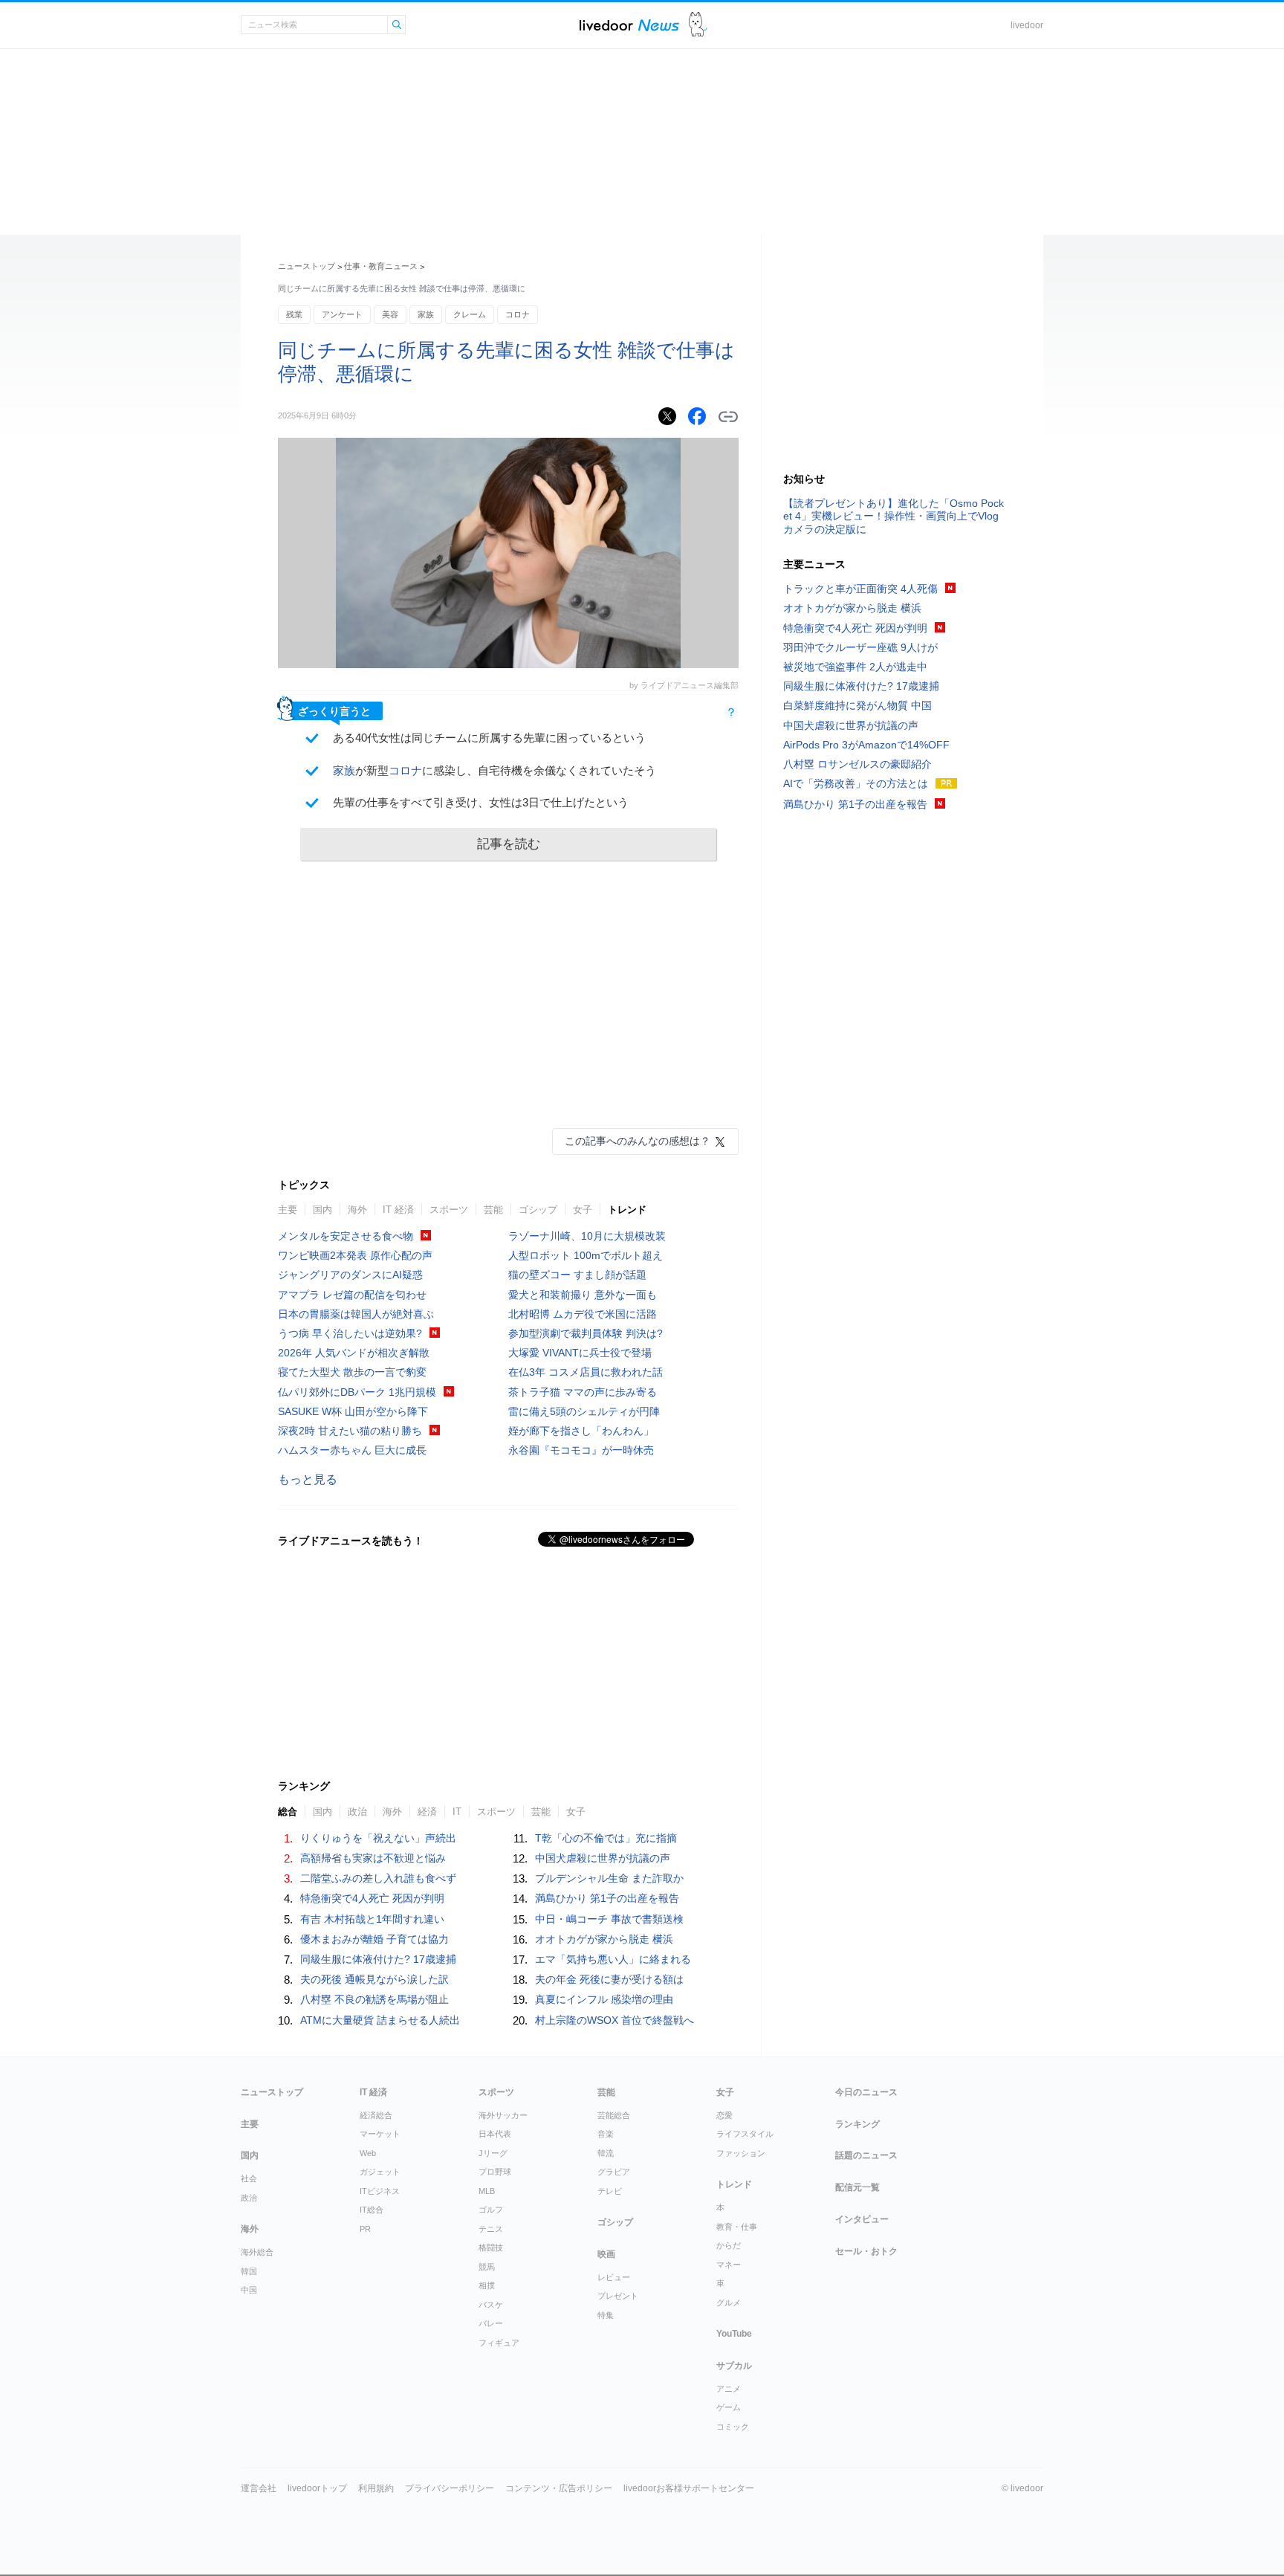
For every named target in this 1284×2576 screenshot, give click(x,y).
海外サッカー (503, 2115)
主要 (288, 1210)
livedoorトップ (317, 2488)
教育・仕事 (737, 2227)
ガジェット (380, 2172)
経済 (427, 1812)
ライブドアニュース (629, 25)
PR (365, 2229)
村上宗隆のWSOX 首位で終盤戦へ (615, 2020)
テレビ (610, 2191)
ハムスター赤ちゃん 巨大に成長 (352, 1450)
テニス (491, 2229)
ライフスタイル (745, 2134)
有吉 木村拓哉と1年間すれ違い (372, 1919)
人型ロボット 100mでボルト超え (586, 1255)
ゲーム (729, 2407)
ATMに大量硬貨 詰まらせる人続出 (380, 2020)
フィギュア (499, 2343)
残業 (294, 314)
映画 (606, 2254)
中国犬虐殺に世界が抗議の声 (603, 1858)
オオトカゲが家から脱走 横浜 (604, 1939)
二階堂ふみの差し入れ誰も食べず (378, 1878)
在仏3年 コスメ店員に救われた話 (586, 1372)
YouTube (734, 2334)
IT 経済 (398, 1210)
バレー (491, 2323)
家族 (426, 314)
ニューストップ (307, 266)
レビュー (614, 2277)
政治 (357, 1812)
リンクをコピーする (728, 417)
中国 (249, 2290)
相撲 (487, 2285)
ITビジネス (380, 2191)
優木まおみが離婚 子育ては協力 (374, 1939)
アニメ (729, 2389)
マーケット (380, 2134)
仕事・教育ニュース (381, 266)
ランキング (857, 2124)
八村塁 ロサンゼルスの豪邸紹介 (857, 764)
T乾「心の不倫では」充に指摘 (606, 1838)
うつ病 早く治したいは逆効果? (350, 1333)
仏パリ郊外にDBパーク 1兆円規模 (357, 1392)
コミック (733, 2427)
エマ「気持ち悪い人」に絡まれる (613, 1959)
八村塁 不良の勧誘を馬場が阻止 (374, 1999)
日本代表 (495, 2134)
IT (457, 1812)
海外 (357, 1210)
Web (368, 2153)
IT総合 (372, 2210)
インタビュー (862, 2219)
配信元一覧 (857, 2187)
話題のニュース (866, 2155)
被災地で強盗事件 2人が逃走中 (855, 667)
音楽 (606, 2134)
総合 (288, 1812)
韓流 (606, 2153)
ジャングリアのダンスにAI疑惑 (350, 1275)
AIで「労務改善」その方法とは (856, 783)
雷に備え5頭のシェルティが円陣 (584, 1411)
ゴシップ (538, 1210)
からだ (729, 2245)
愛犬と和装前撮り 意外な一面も (583, 1295)
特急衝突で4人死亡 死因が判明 (372, 1898)
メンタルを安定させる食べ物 (346, 1236)
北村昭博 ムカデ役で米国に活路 (583, 1314)
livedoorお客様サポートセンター (689, 2488)
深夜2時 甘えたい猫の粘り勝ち (350, 1431)
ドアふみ (698, 25)
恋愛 (724, 2115)
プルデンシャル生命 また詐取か (609, 1878)
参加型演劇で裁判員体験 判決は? (586, 1333)
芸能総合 (614, 2115)
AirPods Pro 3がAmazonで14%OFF (866, 745)
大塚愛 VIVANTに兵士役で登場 (580, 1353)
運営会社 (259, 2488)
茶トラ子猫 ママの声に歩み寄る (583, 1392)
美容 (390, 314)
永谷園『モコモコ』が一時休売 (581, 1450)
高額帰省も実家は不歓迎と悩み (373, 1858)
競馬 (487, 2267)
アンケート (342, 314)
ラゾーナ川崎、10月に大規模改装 (587, 1236)
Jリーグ (493, 2153)
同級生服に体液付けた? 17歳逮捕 (378, 1959)
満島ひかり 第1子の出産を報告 (607, 1898)
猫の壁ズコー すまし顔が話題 (577, 1275)
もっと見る (308, 1479)
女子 (583, 1210)
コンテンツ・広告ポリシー (559, 2488)
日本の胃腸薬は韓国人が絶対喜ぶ (356, 1314)
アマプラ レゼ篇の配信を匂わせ (352, 1295)
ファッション (741, 2153)
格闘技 (491, 2247)
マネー (729, 2265)
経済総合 (376, 2115)
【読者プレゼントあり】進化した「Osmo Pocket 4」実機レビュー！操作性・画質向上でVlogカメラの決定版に (894, 516)
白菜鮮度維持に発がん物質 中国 (857, 705)
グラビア (614, 2172)
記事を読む (509, 844)
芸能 (493, 1210)
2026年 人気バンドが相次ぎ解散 (354, 1353)
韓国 (249, 2271)
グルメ (729, 2302)
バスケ (491, 2305)
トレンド (627, 1210)
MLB (487, 2191)
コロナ (518, 314)
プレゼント (618, 2296)
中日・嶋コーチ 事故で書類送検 (609, 1919)
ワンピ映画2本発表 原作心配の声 (355, 1255)
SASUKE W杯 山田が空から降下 (353, 1411)
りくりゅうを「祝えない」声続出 (378, 1838)
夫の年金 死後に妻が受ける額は (609, 1979)
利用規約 (376, 2488)
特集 (606, 2315)
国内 (322, 1210)
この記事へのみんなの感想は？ (638, 1141)
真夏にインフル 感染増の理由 (604, 1999)
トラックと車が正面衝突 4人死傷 (860, 589)
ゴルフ (491, 2210)
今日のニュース (866, 2092)
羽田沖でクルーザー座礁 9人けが (860, 647)
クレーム (470, 314)
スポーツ (449, 1210)
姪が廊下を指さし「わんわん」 (581, 1431)
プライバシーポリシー (450, 2488)
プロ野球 (495, 2172)
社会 (249, 2178)
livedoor (1027, 25)
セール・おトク (866, 2251)
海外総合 (257, 2252)
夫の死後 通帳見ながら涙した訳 (374, 1979)
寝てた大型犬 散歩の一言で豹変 (352, 1372)
